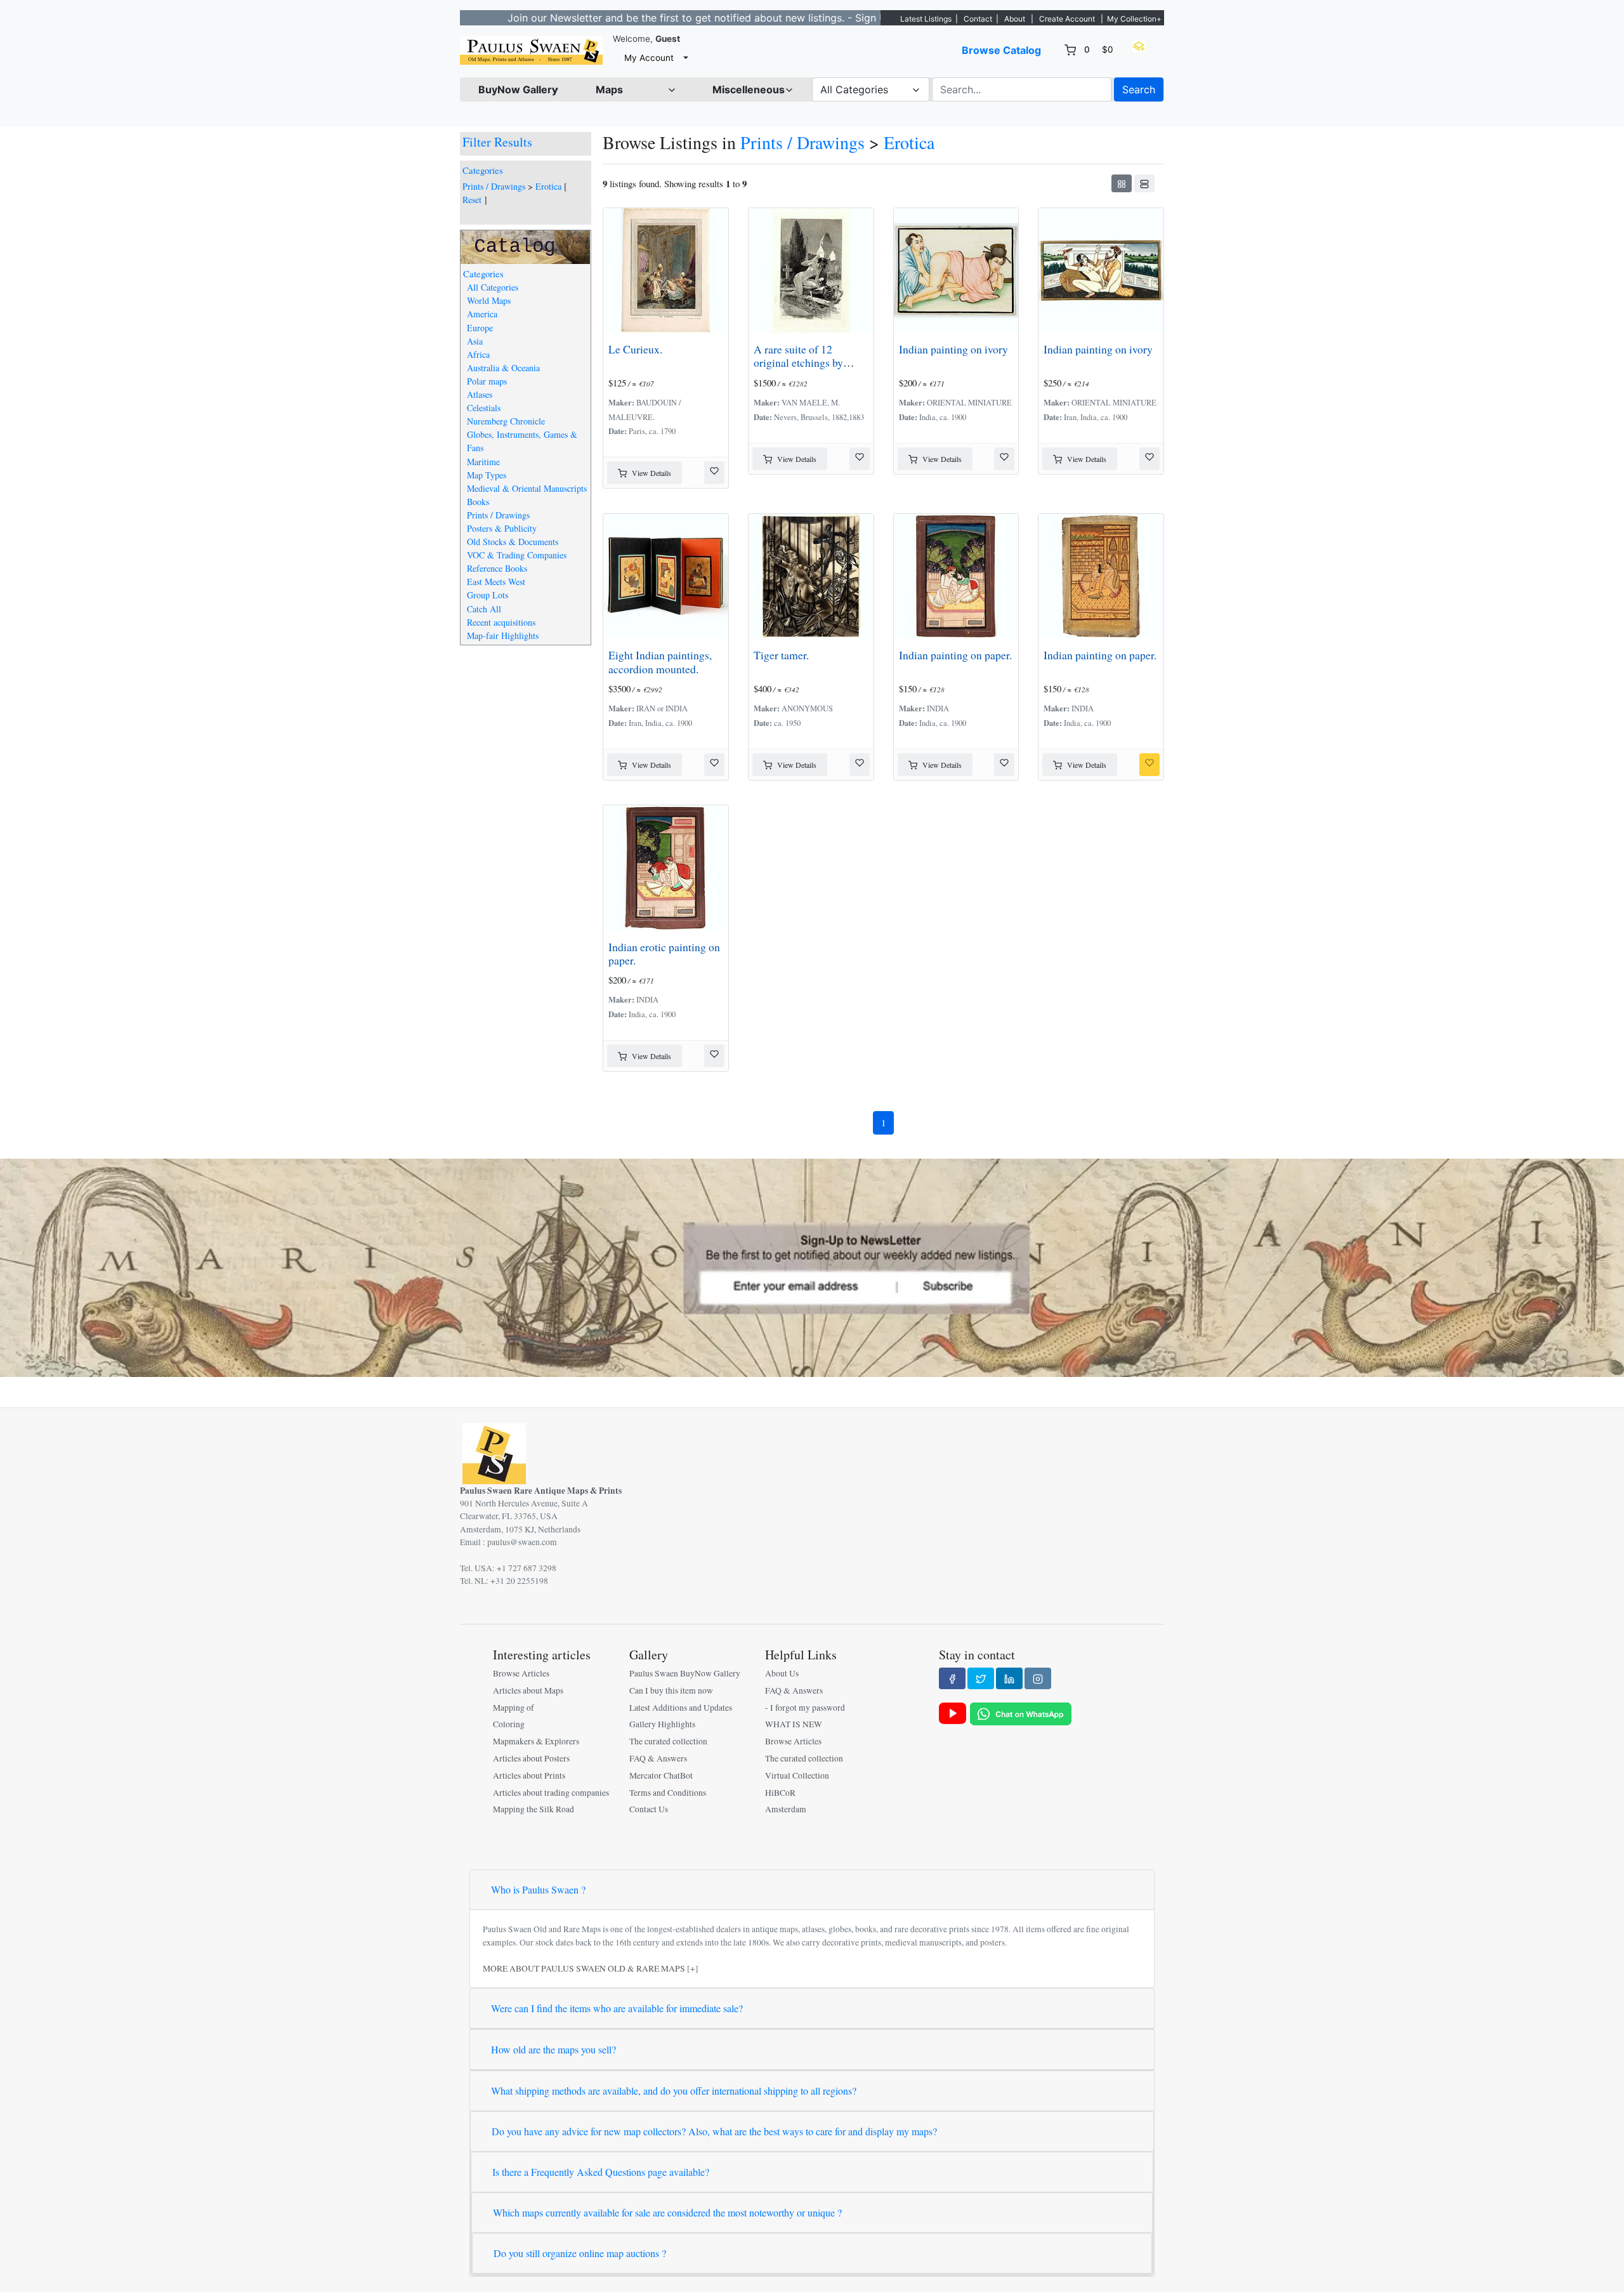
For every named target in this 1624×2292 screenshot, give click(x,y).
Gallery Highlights (662, 1724)
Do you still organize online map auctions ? (580, 2253)
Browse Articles (521, 1673)
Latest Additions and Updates (681, 1708)
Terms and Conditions (668, 1793)
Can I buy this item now (671, 1690)
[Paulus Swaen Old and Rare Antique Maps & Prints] (531, 50)
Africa (478, 354)
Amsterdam (786, 1809)
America (482, 314)
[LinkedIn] (1009, 1678)
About (1015, 19)
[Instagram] (1038, 1678)
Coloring (509, 1724)
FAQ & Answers (658, 1758)
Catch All (484, 609)
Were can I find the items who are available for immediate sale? (617, 2008)
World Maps (489, 300)
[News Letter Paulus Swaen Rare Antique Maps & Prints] (812, 1267)
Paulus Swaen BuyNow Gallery (685, 1673)
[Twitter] (981, 1678)
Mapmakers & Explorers (536, 1741)
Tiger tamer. (781, 655)
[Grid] (1122, 183)
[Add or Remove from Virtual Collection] (714, 473)
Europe (480, 328)
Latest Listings (926, 19)
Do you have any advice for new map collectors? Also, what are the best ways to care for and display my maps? (714, 2131)
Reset (472, 200)
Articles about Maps (528, 1690)
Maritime (483, 462)
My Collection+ (1134, 19)
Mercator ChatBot (661, 1775)
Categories (483, 170)
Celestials (484, 408)
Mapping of (514, 1708)
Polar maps (487, 381)
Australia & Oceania (503, 368)
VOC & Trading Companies (517, 555)
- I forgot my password (805, 1708)
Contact (978, 19)
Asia (475, 341)
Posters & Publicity (502, 528)
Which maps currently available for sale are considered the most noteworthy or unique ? (667, 2212)
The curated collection (668, 1741)
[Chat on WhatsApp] (1021, 1713)
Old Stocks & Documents (513, 542)
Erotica (548, 186)
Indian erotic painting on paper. (664, 953)
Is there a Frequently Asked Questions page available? (601, 2172)
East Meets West (496, 582)
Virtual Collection (797, 1775)
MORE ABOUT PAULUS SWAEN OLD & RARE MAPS (584, 1968)
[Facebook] (952, 1678)
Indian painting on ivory (953, 349)
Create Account (1067, 19)
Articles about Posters (531, 1758)
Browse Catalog (1001, 50)
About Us (782, 1673)
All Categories (493, 287)
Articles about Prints (529, 1775)
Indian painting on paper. (955, 655)
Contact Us (649, 1809)
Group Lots (488, 595)
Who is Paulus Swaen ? (538, 1889)
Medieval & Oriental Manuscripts (527, 488)
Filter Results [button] (499, 142)
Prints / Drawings (494, 186)
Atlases (480, 394)
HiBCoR (780, 1793)
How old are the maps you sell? (553, 2049)
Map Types (487, 475)
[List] (1144, 183)
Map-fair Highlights (503, 636)
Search (1139, 89)
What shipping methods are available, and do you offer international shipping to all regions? (674, 2091)
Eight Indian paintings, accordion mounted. (660, 662)
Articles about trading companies (551, 1793)
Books (478, 502)
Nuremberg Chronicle (506, 421)
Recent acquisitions (501, 622)
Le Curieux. (635, 349)
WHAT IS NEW (794, 1724)
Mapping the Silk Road (534, 1809)
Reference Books (497, 568)
